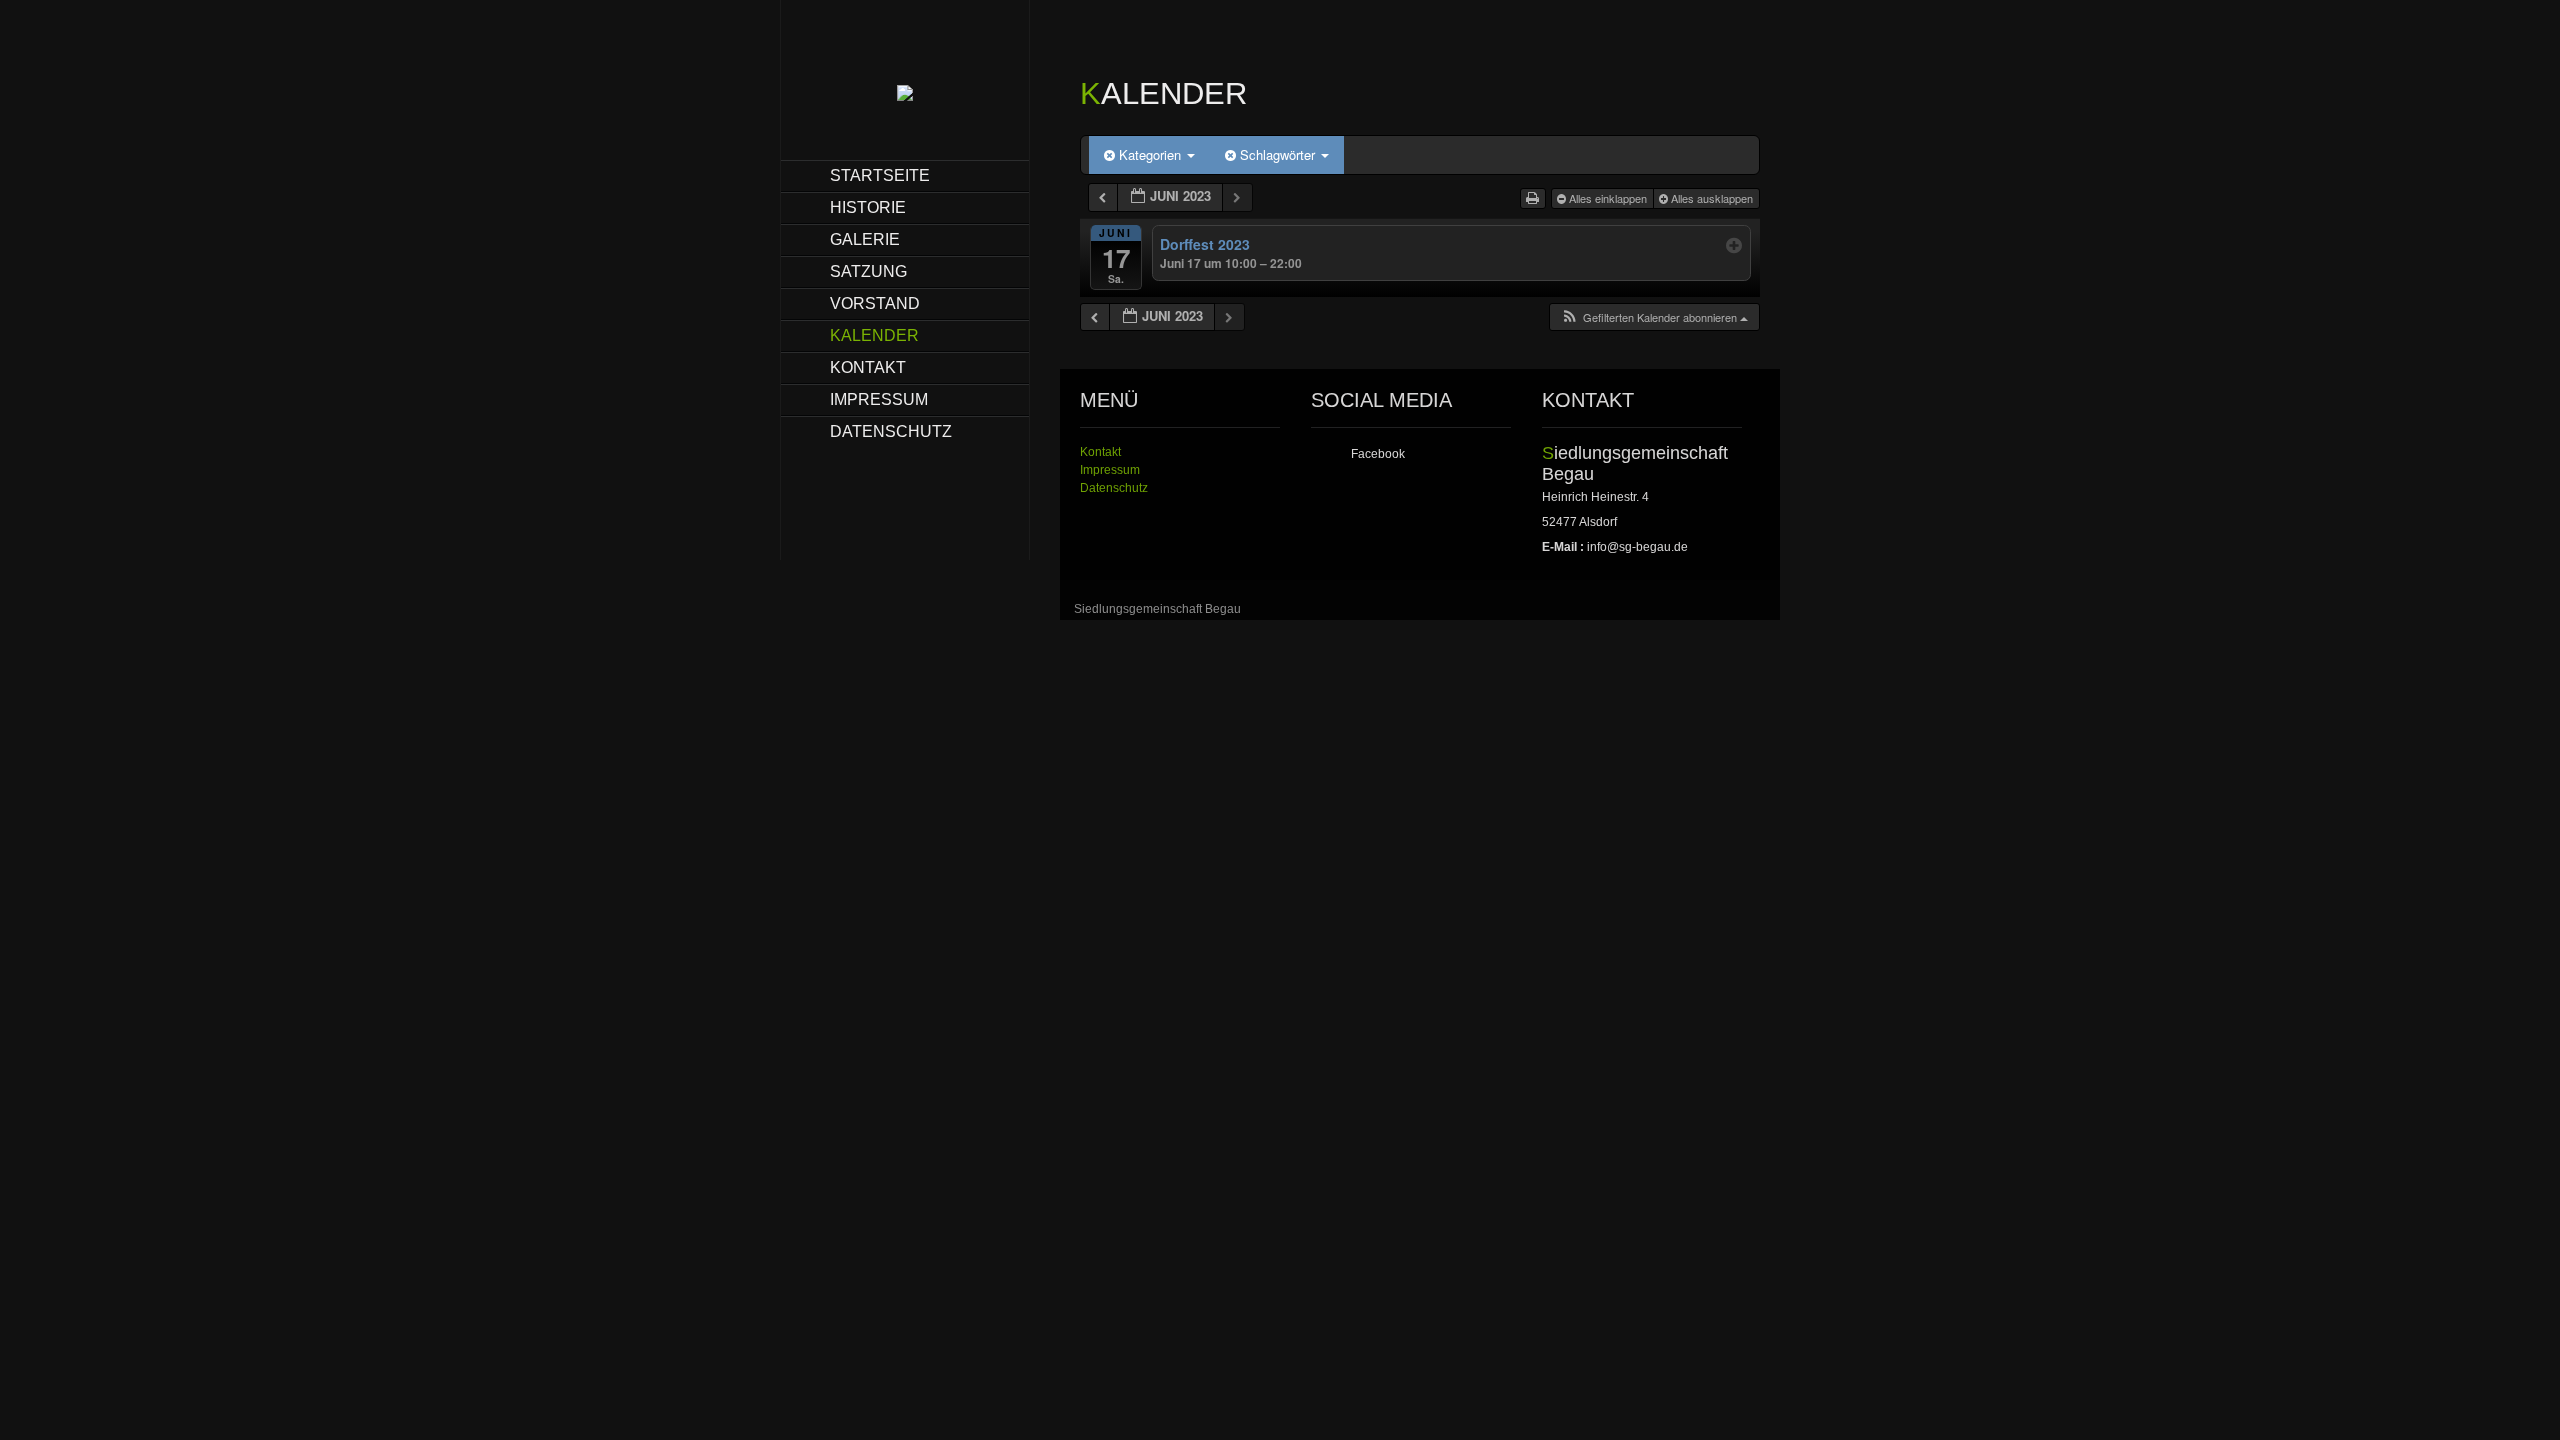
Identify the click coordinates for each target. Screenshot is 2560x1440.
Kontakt (868, 367)
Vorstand (875, 303)
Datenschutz (891, 431)
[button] (1654, 317)
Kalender (874, 335)
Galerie (865, 239)
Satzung (868, 271)
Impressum (879, 399)
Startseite (880, 175)
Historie (868, 207)
